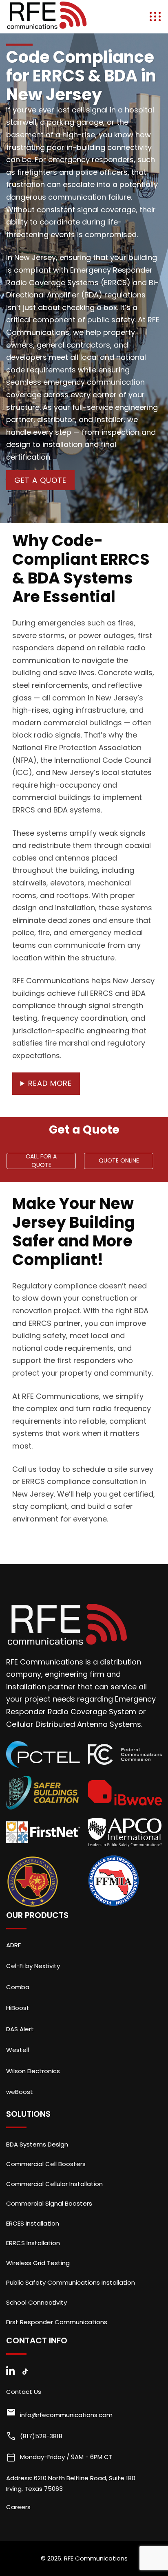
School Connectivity (36, 2302)
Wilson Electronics (33, 2071)
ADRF (13, 1945)
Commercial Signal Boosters (49, 2203)
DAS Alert (20, 2029)
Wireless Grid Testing (38, 2263)
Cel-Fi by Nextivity (33, 1966)
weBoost (20, 2092)
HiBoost (18, 2008)
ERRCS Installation (33, 2243)
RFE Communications (96, 2558)
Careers (18, 2507)
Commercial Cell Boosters (46, 2164)
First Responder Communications (57, 2322)
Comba (18, 1987)
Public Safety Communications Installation (71, 2282)
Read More (50, 1083)
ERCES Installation (33, 2223)
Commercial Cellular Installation (54, 2184)
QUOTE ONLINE (119, 1160)
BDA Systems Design (37, 2144)
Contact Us (24, 2392)
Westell (18, 2050)
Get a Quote (40, 480)
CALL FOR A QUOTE (41, 1161)
